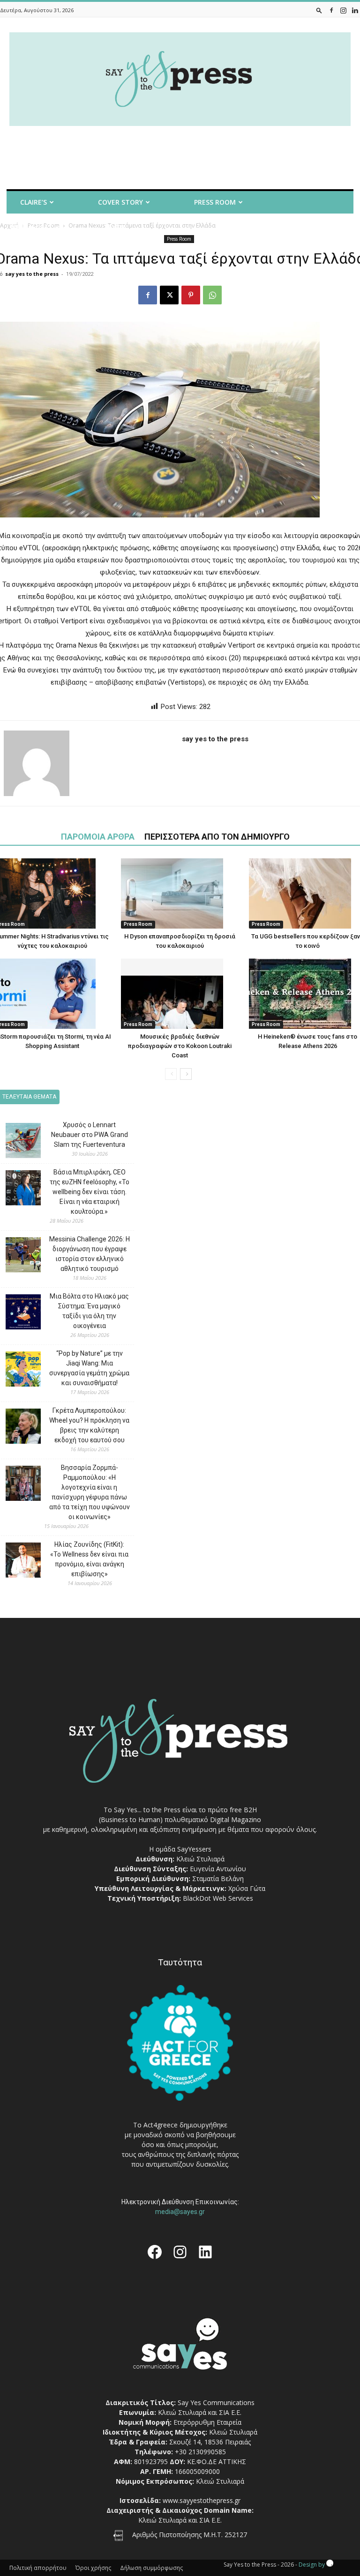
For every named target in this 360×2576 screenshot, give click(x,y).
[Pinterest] (191, 295)
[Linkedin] (355, 10)
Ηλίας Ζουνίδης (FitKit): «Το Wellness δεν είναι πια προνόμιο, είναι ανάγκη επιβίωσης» (89, 1559)
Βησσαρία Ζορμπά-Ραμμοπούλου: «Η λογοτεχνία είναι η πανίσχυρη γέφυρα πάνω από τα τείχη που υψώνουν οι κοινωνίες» (90, 1492)
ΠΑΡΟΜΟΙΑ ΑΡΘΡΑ (98, 837)
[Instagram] (343, 10)
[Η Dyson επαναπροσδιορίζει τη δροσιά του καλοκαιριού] (180, 893)
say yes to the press (32, 274)
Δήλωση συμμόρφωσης (151, 2568)
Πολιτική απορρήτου (38, 2568)
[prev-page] (171, 1074)
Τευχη (114, 227)
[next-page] (186, 1074)
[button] (319, 10)
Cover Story (120, 202)
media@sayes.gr (180, 2212)
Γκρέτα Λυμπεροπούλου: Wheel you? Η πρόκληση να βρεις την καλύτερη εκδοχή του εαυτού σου (89, 1425)
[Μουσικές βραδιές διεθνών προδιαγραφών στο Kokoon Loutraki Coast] (180, 994)
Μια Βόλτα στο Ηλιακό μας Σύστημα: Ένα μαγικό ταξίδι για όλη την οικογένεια (89, 1311)
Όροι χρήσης (93, 2568)
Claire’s (34, 202)
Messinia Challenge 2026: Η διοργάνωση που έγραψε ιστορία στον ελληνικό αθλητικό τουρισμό (90, 1254)
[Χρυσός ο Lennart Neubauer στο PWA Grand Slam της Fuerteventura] (16, 1142)
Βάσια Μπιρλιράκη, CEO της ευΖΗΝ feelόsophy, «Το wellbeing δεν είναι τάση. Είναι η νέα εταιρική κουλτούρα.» (90, 1192)
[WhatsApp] (212, 295)
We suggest (32, 227)
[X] (169, 295)
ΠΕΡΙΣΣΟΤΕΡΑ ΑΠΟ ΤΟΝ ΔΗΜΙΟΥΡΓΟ (217, 837)
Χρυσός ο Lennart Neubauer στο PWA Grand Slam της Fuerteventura (90, 1135)
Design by (312, 2565)
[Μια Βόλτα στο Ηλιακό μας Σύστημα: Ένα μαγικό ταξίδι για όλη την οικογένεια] (16, 1313)
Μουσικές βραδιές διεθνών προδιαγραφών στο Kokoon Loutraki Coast (180, 1046)
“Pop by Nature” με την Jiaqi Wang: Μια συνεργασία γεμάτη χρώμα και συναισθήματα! (89, 1368)
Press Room (138, 924)
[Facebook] (331, 10)
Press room (215, 202)
